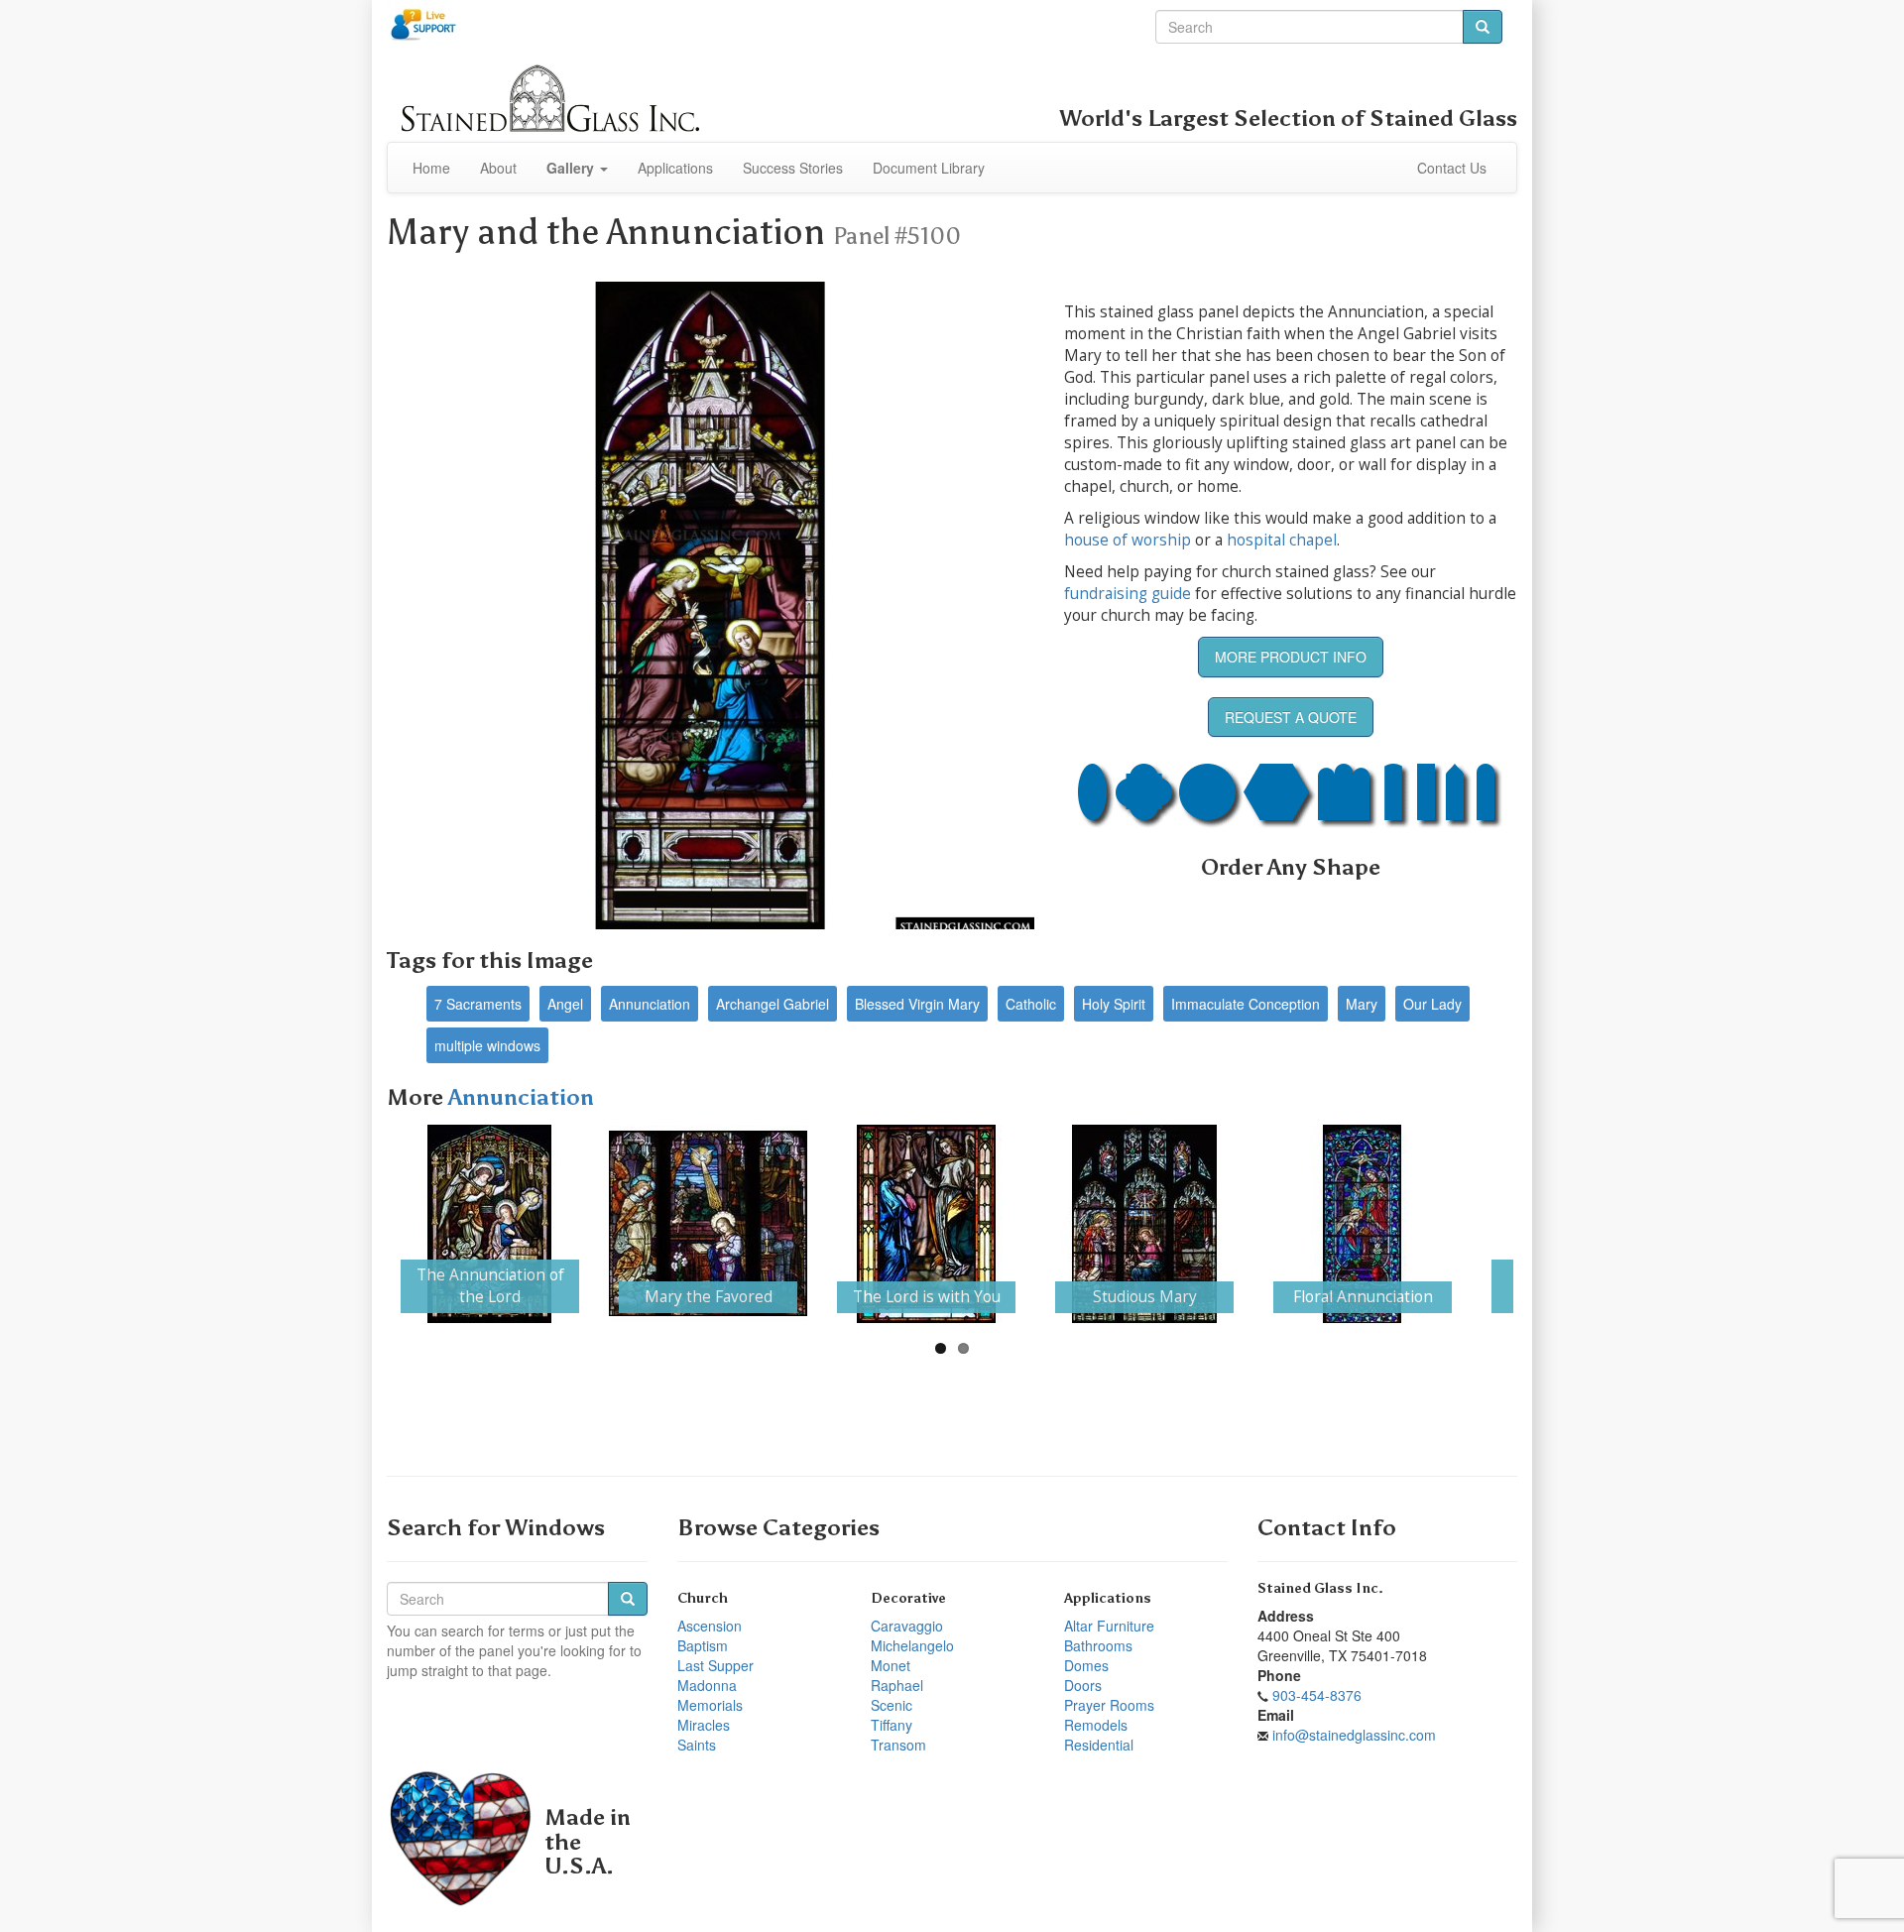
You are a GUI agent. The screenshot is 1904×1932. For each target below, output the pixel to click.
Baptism (703, 1645)
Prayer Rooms (1109, 1705)
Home (431, 168)
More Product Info (1291, 657)
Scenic (892, 1705)
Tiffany (892, 1725)
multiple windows (487, 1045)
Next (1543, 1224)
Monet (891, 1665)
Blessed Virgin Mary (917, 1004)
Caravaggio (907, 1626)
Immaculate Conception (1246, 1004)
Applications (675, 168)
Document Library (929, 168)
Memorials (710, 1705)
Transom (898, 1745)
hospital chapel (1282, 540)
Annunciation (650, 1004)
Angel (565, 1004)
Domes (1086, 1665)
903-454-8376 (1317, 1695)
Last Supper (715, 1665)
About (498, 168)
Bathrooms (1098, 1645)
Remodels (1096, 1725)
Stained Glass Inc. (1320, 1588)
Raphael (897, 1685)
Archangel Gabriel (773, 1004)
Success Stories (793, 168)
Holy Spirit (1114, 1004)
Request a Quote (1291, 717)
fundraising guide (1128, 594)
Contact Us (1452, 168)
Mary (1362, 1004)
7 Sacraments (478, 1004)
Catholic (1031, 1004)
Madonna (707, 1685)
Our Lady (1432, 1004)
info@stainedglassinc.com (1354, 1735)
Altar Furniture (1109, 1626)
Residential (1099, 1745)
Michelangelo (912, 1645)
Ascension (710, 1626)
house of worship (1128, 540)
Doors (1083, 1685)
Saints (697, 1745)
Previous (361, 1224)
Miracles (704, 1725)
